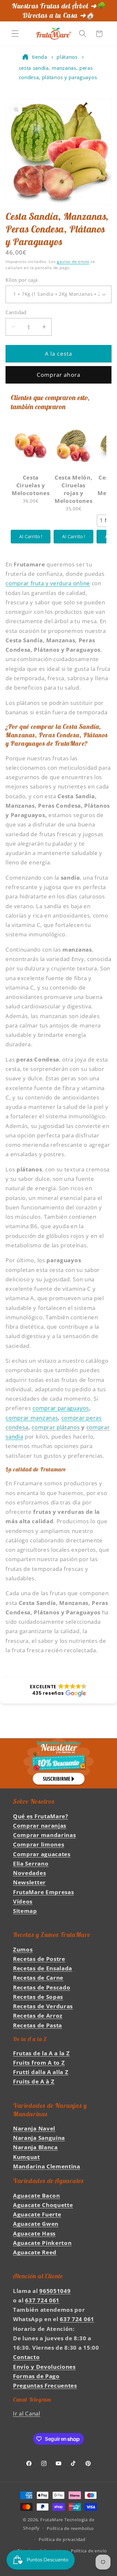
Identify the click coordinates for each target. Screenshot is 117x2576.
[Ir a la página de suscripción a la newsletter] (58, 1763)
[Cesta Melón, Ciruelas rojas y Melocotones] (73, 445)
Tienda (39, 57)
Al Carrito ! (31, 536)
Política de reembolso (70, 2528)
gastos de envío (73, 261)
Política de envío (89, 2551)
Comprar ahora (58, 375)
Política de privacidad (62, 2539)
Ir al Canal (27, 2413)
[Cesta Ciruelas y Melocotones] (31, 445)
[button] (15, 34)
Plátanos (67, 57)
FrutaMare (52, 2520)
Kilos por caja (21, 280)
